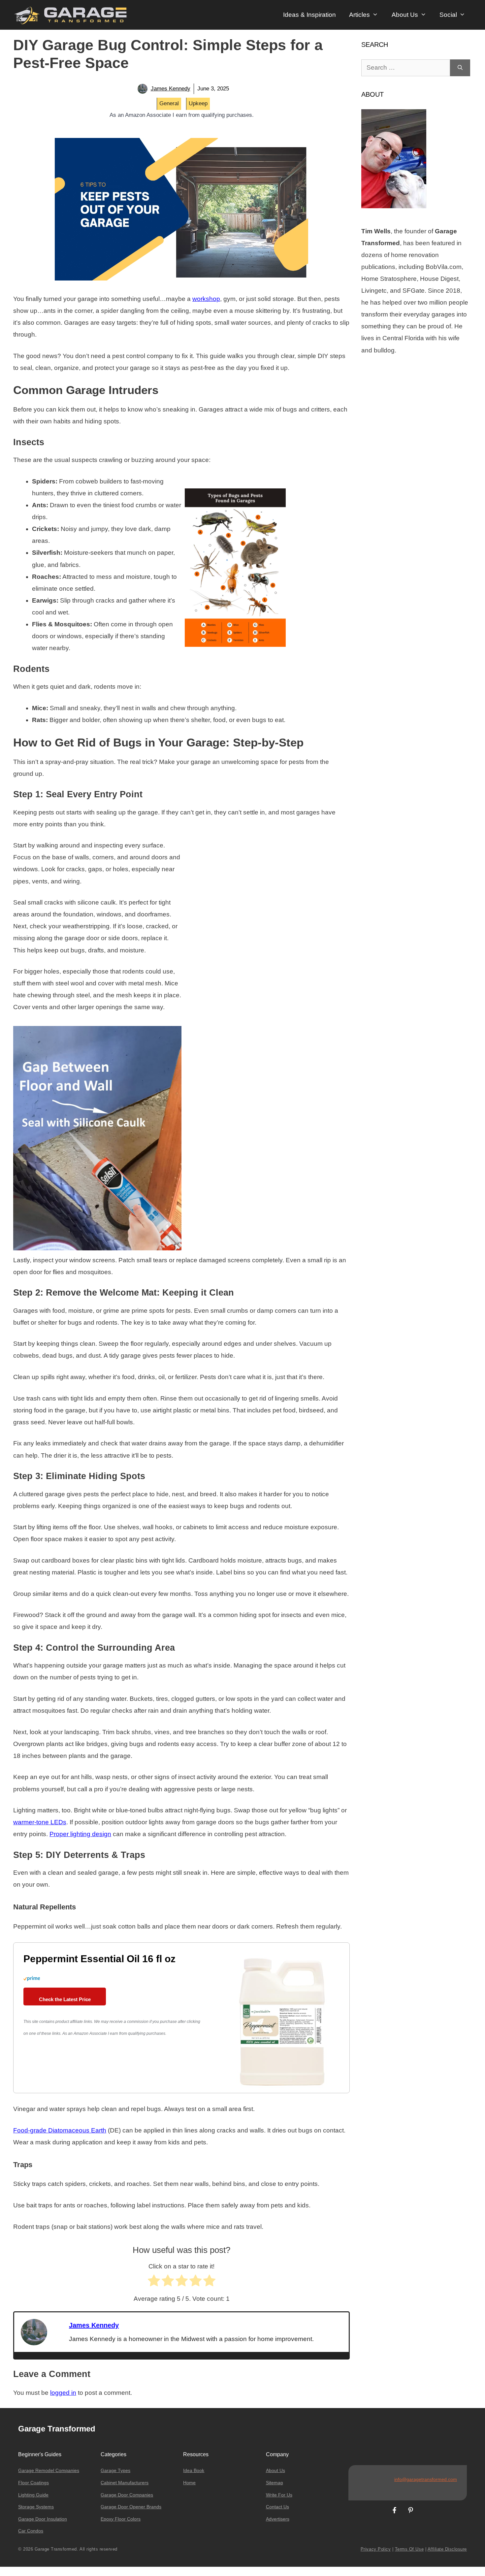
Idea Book (194, 2470)
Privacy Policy (376, 2549)
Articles (359, 15)
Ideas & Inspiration (309, 15)
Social (448, 15)
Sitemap (275, 2483)
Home (189, 2483)
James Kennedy (171, 89)
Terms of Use (409, 2549)
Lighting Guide (33, 2495)
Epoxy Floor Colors (121, 2519)
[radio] (154, 2282)
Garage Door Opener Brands (131, 2507)
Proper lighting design (80, 1834)
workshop (206, 299)
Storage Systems (36, 2507)
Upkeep (198, 103)
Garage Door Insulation (43, 2519)
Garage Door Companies (127, 2495)
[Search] (460, 68)
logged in (63, 2393)
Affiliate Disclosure (447, 2549)
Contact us (277, 2507)
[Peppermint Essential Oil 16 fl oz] (282, 2088)
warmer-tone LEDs (40, 1822)
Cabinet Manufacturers (125, 2483)
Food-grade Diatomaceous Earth (60, 2130)
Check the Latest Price (65, 1999)
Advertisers (278, 2519)
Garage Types (115, 2470)
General (169, 103)
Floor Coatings (33, 2483)
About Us (405, 15)
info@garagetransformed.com (426, 2479)
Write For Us (279, 2495)
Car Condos (31, 2531)
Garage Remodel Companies (49, 2470)
